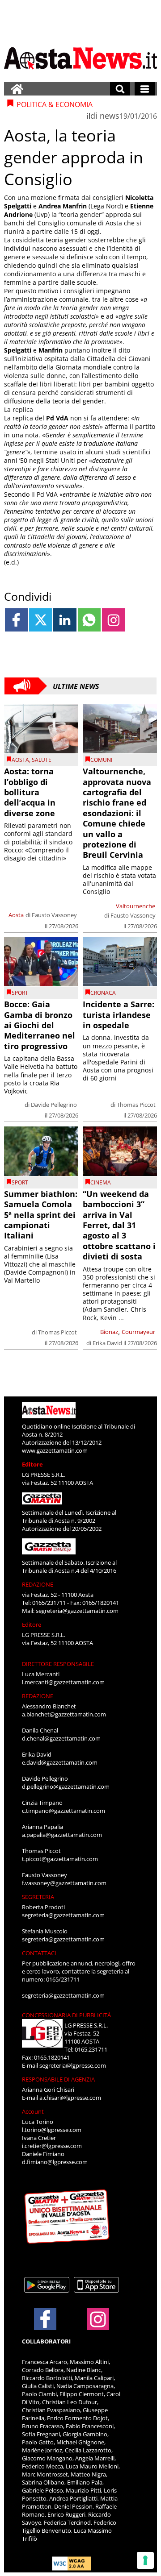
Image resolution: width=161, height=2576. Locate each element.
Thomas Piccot (136, 1105)
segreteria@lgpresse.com (73, 2065)
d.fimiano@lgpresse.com (55, 2162)
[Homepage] (17, 89)
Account (33, 2111)
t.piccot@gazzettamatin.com (60, 1859)
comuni (101, 760)
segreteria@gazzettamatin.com (77, 1611)
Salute (42, 760)
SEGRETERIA (38, 1897)
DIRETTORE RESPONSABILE (58, 1664)
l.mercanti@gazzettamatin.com (63, 1682)
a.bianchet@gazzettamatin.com (64, 1714)
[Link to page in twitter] (40, 620)
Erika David (107, 1343)
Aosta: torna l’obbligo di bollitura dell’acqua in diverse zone (30, 792)
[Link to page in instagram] (113, 620)
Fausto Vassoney (54, 915)
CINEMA (101, 1182)
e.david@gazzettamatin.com (60, 1762)
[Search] (120, 89)
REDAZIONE (38, 1584)
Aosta (20, 760)
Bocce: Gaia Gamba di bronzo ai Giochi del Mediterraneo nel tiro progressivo (40, 1025)
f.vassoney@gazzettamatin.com (64, 1883)
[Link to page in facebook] (16, 620)
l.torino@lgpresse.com (52, 2130)
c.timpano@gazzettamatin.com (64, 1811)
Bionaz (109, 1332)
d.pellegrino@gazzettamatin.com (66, 1787)
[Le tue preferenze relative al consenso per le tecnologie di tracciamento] (145, 2560)
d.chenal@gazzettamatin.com (61, 1738)
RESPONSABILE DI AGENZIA (58, 2079)
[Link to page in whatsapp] (89, 620)
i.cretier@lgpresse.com (52, 2146)
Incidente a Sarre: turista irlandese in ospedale (119, 1015)
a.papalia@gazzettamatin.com (62, 1835)
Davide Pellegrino (54, 1105)
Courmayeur (138, 1332)
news (110, 116)
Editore (32, 1464)
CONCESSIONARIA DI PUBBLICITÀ (66, 2015)
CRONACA (103, 993)
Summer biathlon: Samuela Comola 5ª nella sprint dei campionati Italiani (41, 1215)
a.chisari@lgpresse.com (70, 2098)
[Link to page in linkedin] (65, 620)
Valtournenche (136, 906)
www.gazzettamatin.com (55, 1450)
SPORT (20, 993)
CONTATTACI (39, 1953)
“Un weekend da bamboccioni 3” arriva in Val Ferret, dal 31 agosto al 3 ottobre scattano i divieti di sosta (119, 1225)
